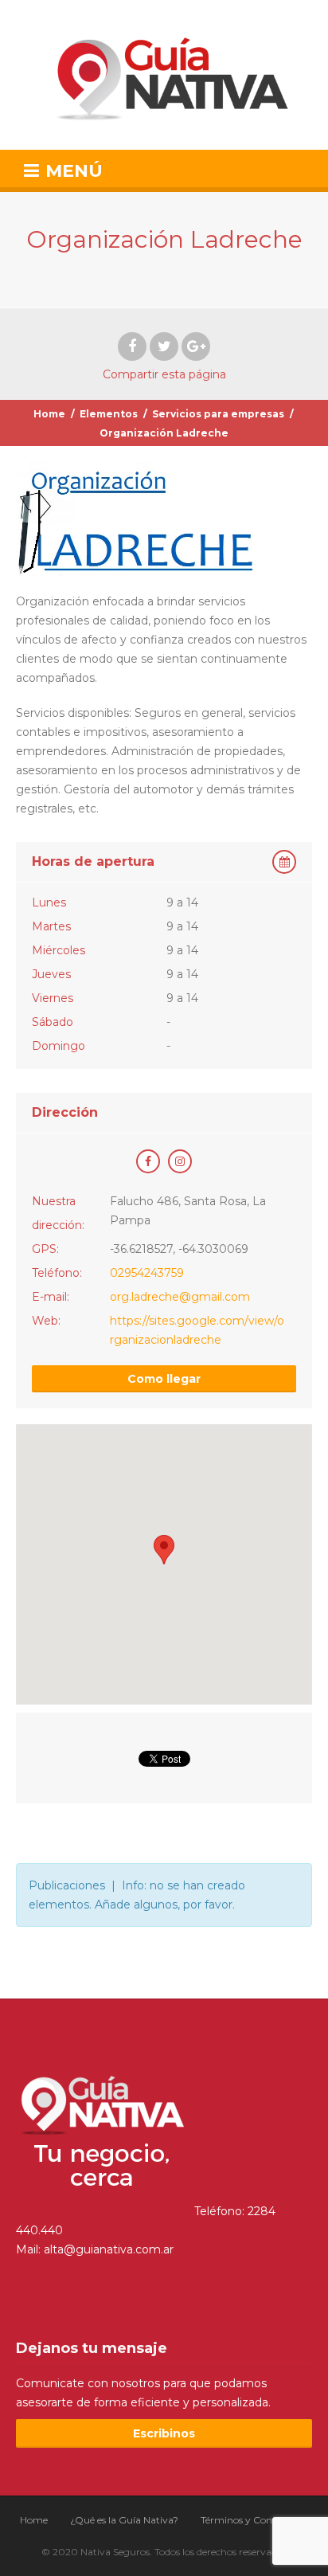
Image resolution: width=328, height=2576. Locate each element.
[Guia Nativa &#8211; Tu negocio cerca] (164, 75)
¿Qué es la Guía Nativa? (124, 2520)
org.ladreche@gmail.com (180, 1297)
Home (49, 414)
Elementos (109, 414)
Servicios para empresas (218, 414)
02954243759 (147, 1273)
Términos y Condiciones (254, 2520)
